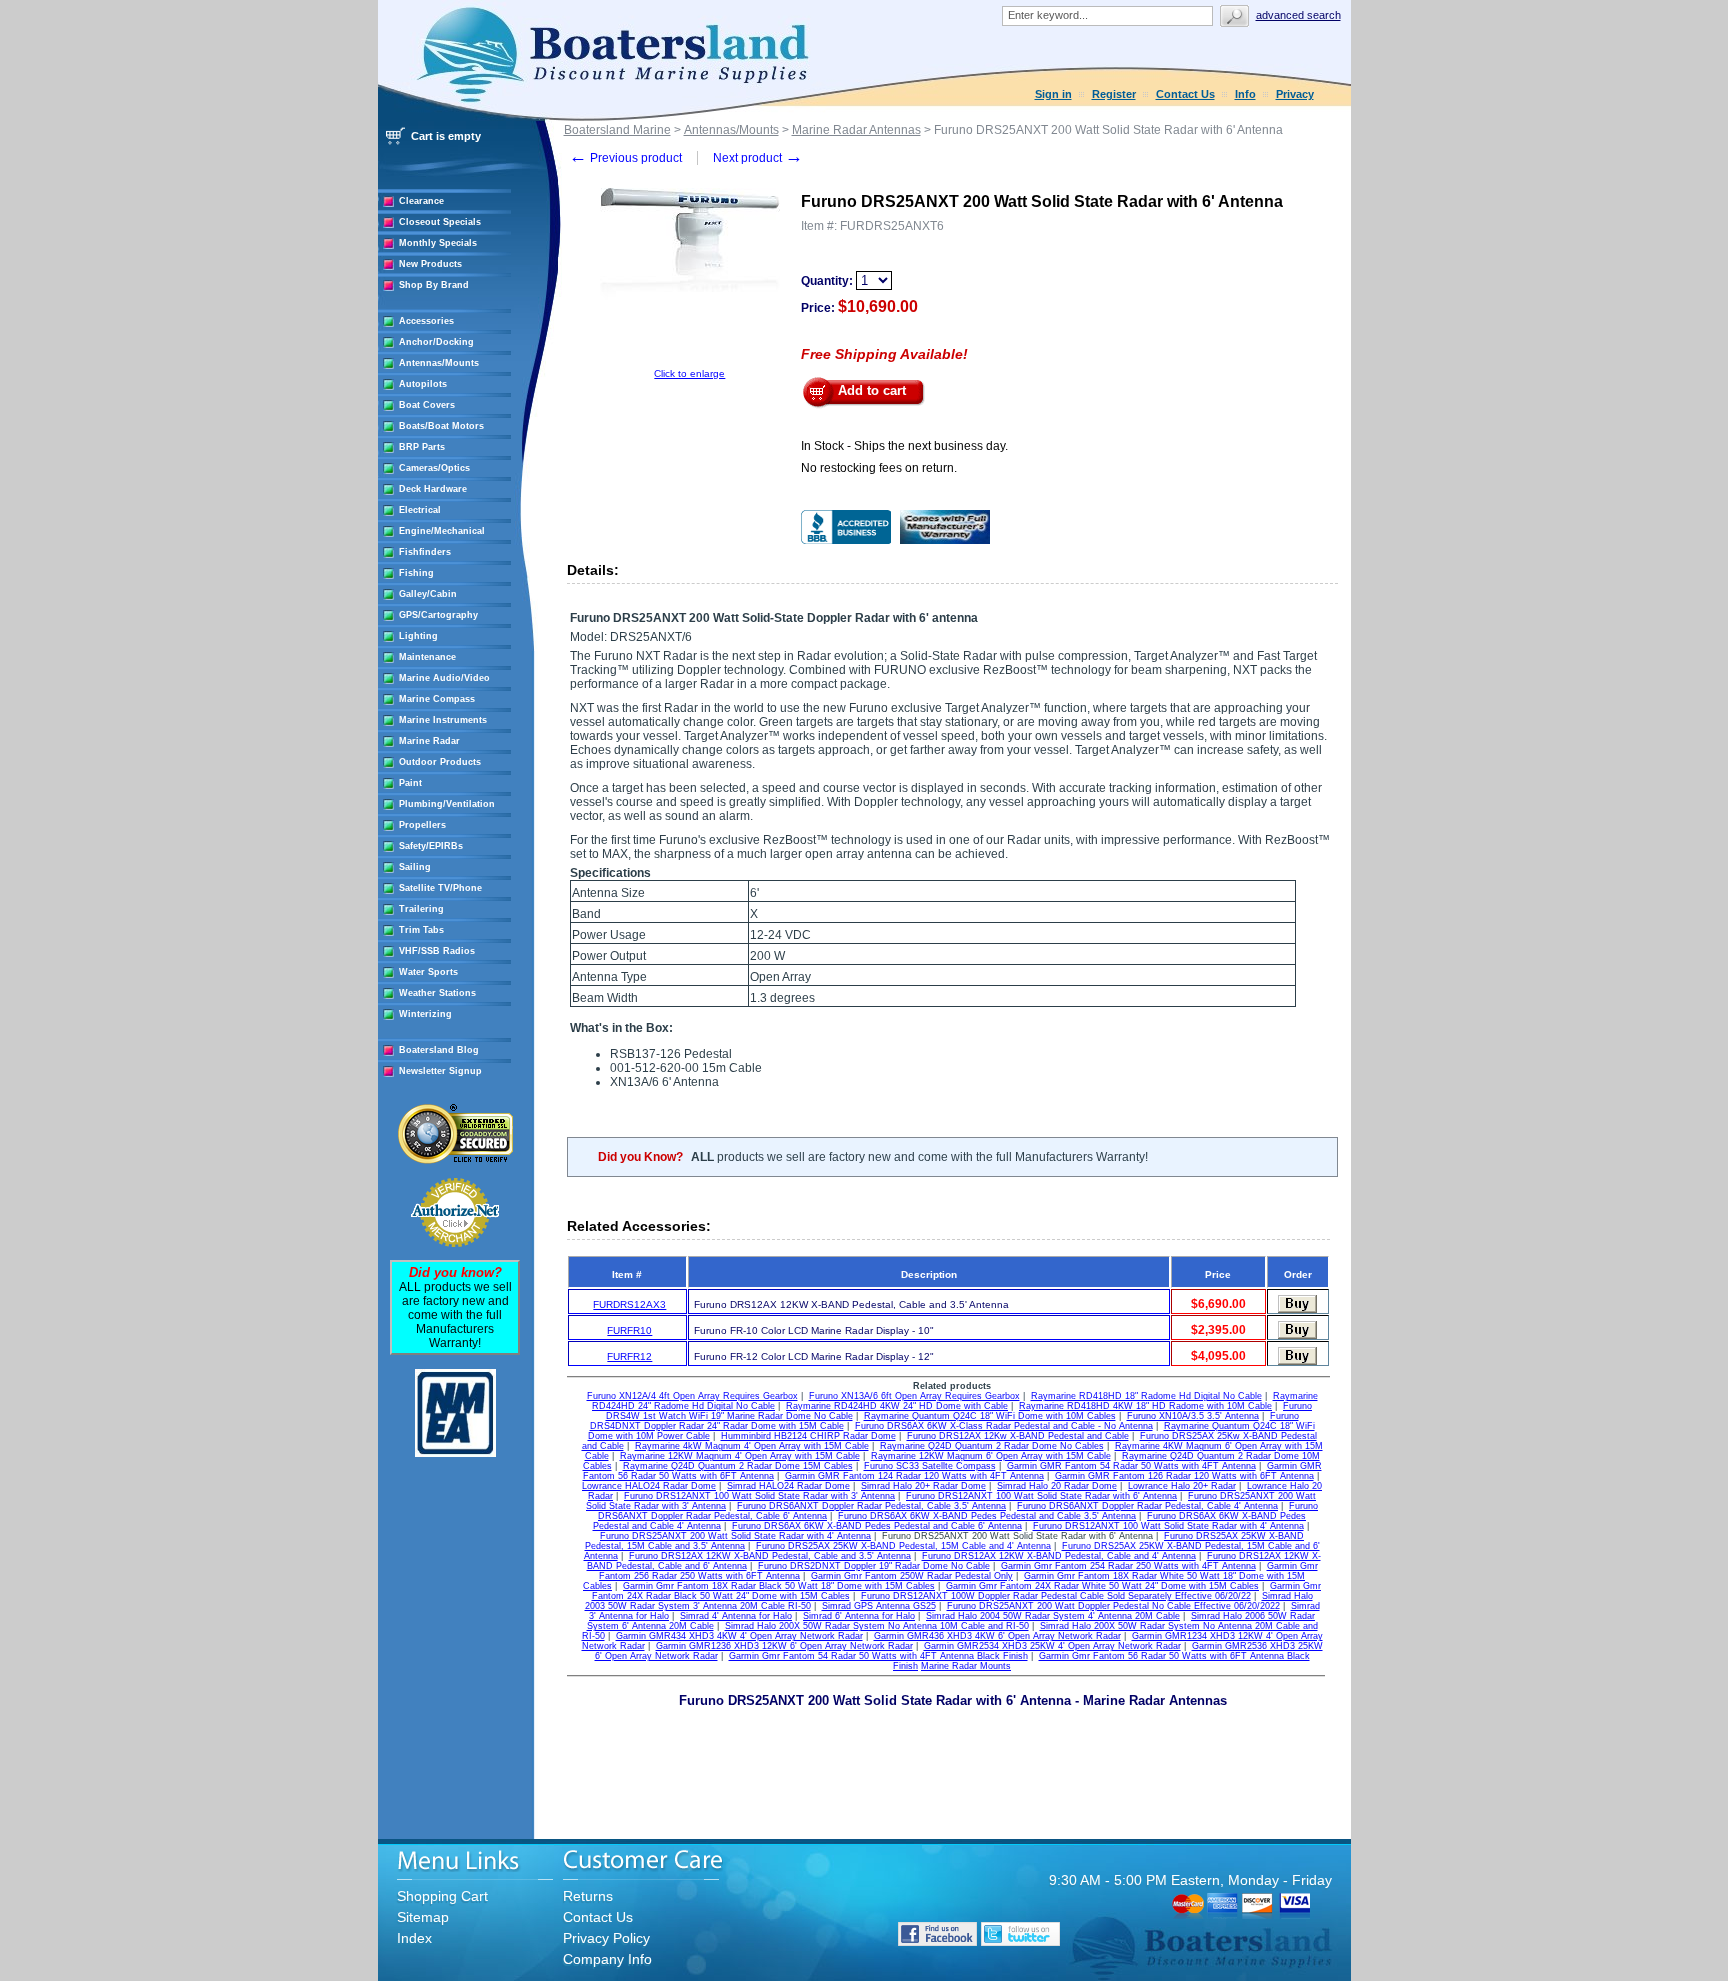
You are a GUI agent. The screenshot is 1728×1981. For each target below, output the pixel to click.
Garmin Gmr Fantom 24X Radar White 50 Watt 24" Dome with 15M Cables (1102, 1586)
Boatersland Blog (439, 1050)
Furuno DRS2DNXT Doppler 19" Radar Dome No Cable (874, 1566)
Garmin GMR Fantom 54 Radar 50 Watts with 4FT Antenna (1131, 1466)
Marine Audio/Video (444, 678)
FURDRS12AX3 (629, 1304)
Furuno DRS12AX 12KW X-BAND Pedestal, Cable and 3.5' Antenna (770, 1556)
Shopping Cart (442, 1896)
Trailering (421, 909)
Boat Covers (427, 405)
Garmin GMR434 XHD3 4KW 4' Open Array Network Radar (739, 1636)
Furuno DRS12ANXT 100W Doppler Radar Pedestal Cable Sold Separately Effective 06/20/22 (1056, 1596)
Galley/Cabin (428, 594)
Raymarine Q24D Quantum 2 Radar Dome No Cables (992, 1446)
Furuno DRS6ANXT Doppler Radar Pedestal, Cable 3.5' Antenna (871, 1506)
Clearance (421, 201)
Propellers (422, 825)
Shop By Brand (434, 285)
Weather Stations (437, 993)
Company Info (607, 1959)
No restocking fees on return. (879, 468)
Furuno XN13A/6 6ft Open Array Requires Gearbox (914, 1396)
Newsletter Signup (440, 1071)
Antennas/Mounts (439, 363)
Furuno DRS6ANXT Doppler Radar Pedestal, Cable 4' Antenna (1147, 1506)
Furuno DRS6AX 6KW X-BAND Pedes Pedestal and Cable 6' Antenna (877, 1526)
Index (414, 1938)
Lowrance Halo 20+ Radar (1182, 1486)
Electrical (420, 510)
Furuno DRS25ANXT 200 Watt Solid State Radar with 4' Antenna (735, 1536)
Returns (588, 1896)
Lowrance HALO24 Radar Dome (649, 1486)
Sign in (1053, 94)
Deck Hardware (433, 489)
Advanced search (1298, 15)
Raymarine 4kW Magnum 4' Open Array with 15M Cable (752, 1446)
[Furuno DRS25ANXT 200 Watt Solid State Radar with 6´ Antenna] (690, 364)
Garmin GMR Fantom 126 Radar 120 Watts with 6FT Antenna (1184, 1476)
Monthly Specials (438, 243)
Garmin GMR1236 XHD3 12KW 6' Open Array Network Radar (784, 1646)
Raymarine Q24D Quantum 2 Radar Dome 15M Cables (738, 1466)
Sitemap (423, 1917)
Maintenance (427, 657)
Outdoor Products (440, 762)
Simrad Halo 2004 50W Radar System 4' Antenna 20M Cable (1053, 1616)
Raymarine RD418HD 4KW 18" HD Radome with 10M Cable (1145, 1406)
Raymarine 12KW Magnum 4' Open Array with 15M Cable (740, 1456)
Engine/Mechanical (442, 531)
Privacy (1295, 94)
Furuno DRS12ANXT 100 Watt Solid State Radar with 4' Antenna (1168, 1526)
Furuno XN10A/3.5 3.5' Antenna (1193, 1416)
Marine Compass (437, 699)
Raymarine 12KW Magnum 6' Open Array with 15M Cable (991, 1456)
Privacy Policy (606, 1938)
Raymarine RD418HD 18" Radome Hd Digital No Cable (1146, 1396)
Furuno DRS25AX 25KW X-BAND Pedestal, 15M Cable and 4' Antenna (903, 1546)
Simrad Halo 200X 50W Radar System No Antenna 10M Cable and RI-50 (877, 1626)
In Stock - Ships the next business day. (904, 446)
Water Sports (428, 972)
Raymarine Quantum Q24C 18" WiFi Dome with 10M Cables (990, 1416)
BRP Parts (422, 447)
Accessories (426, 321)
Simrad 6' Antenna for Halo (859, 1616)
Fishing (416, 573)
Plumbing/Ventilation (447, 804)
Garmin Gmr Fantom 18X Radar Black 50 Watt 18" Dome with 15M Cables (779, 1586)
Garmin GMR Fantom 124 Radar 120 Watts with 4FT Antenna (914, 1476)
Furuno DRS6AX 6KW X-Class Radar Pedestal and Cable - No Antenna (1004, 1426)
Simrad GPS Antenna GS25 (879, 1606)
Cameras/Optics (434, 468)
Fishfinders (425, 552)
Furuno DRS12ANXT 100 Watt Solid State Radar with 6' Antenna (1041, 1496)
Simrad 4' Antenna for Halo (736, 1616)
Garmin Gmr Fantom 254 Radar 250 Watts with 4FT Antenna (1128, 1566)
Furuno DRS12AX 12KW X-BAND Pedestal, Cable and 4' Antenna (1059, 1556)
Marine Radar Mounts (966, 1666)
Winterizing (425, 1014)
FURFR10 (629, 1330)
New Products (430, 264)
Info (1245, 94)
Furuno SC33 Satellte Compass (930, 1466)
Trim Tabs (421, 930)
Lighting (418, 636)
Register (1114, 94)
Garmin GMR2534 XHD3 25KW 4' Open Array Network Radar (1052, 1646)
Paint (410, 783)
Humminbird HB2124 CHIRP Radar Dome (808, 1436)
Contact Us (1185, 94)
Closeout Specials (440, 222)
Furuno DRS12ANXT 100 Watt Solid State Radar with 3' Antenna (759, 1496)
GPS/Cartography (438, 615)
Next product (758, 158)
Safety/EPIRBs (431, 846)
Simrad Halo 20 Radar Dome (1057, 1486)
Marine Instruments (443, 720)
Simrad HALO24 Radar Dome (788, 1486)
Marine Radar (429, 741)
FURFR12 (629, 1356)
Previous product (625, 158)
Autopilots (423, 384)
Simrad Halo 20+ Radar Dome (923, 1486)
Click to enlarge (689, 373)
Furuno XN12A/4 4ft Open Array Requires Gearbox (692, 1396)
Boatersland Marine (617, 130)
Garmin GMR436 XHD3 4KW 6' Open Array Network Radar (997, 1636)
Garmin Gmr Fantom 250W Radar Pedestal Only (912, 1576)
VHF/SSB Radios (437, 951)
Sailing (415, 867)
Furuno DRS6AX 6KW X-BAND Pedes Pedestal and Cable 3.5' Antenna (987, 1516)
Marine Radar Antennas (856, 130)
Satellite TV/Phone (440, 888)
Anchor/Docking (436, 342)
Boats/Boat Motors (441, 426)
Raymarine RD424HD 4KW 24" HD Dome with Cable (897, 1406)
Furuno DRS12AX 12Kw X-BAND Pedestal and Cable (1018, 1436)
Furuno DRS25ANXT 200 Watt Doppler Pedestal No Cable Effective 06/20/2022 (1113, 1606)
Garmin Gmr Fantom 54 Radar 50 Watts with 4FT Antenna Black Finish (878, 1656)
